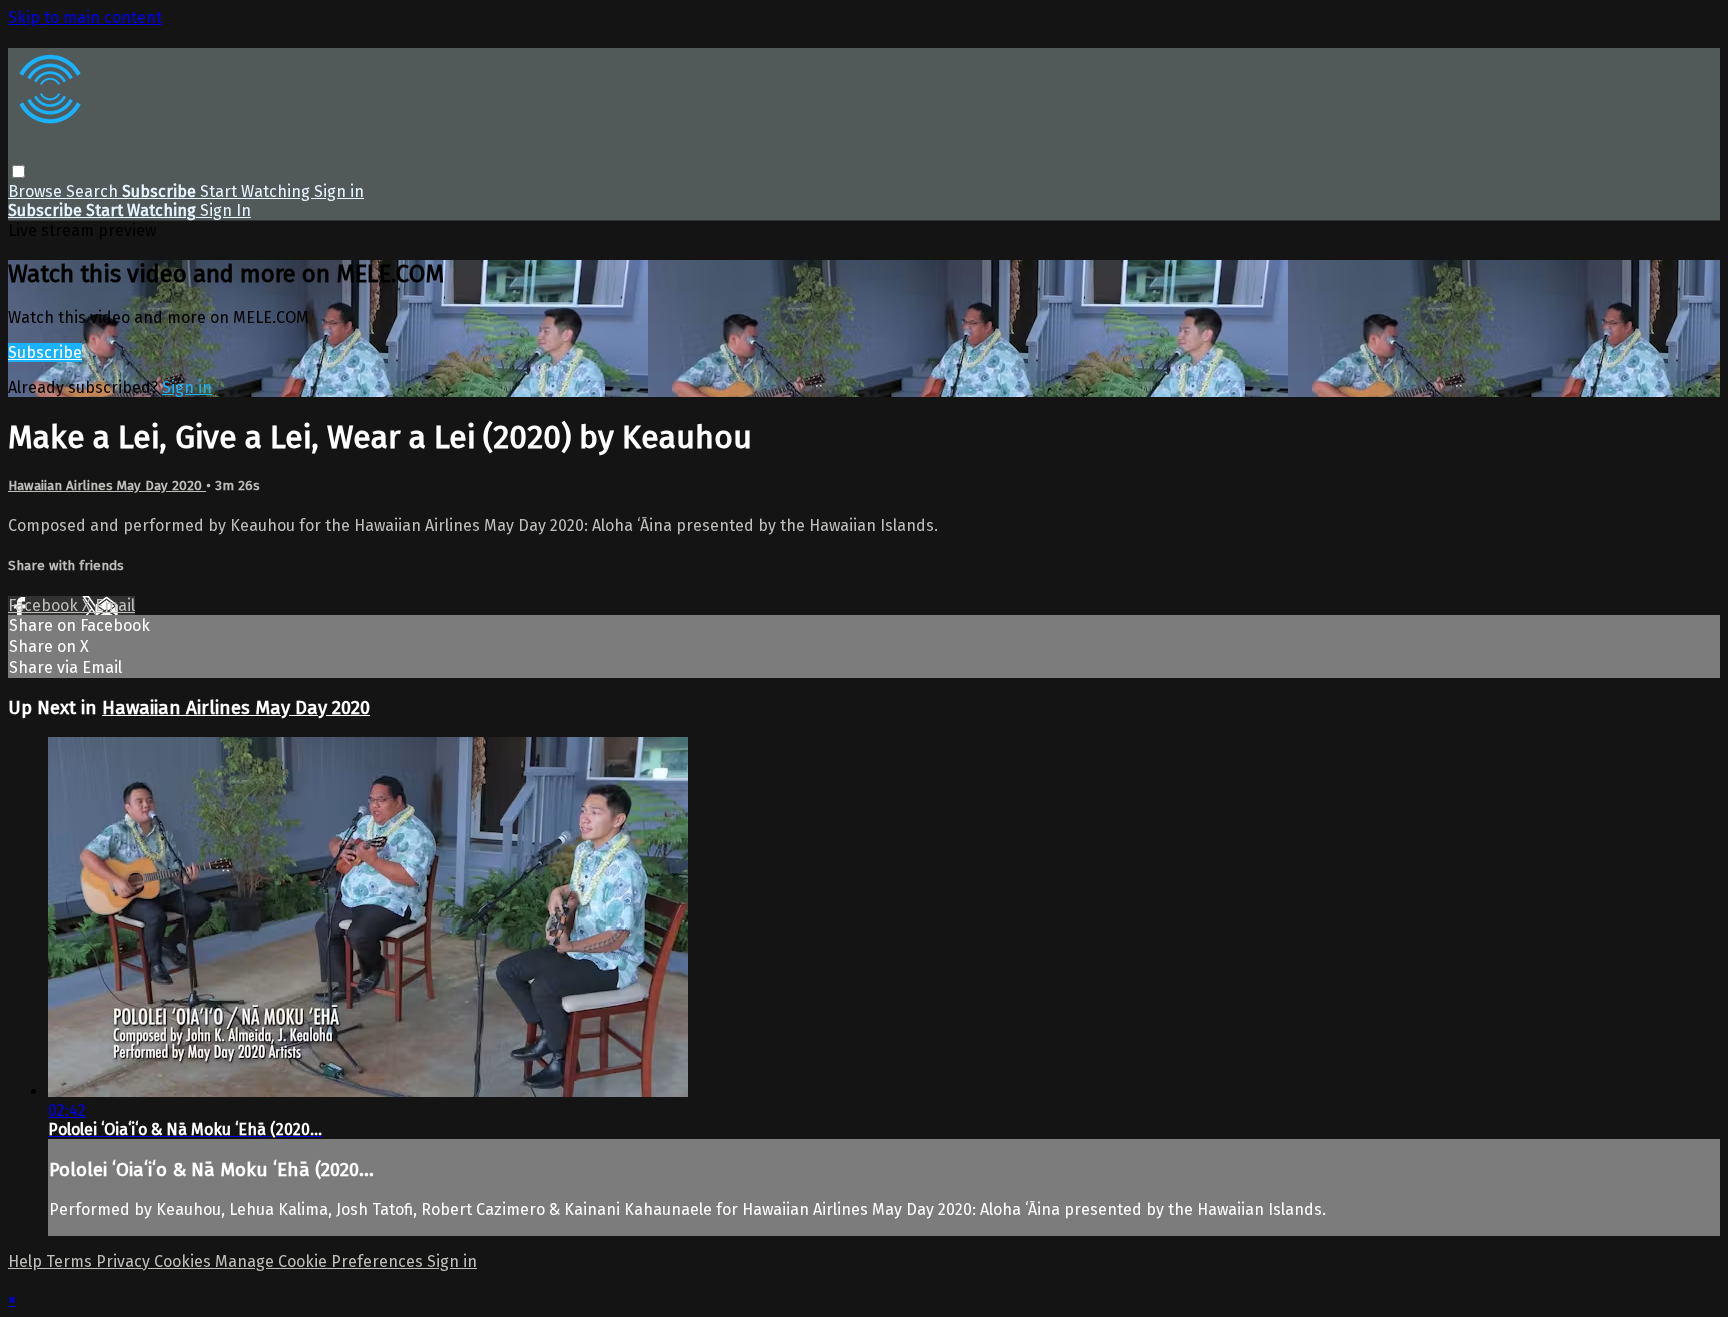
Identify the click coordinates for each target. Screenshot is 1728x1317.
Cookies (184, 1261)
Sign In (225, 210)
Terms (71, 1261)
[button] (18, 171)
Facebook (45, 605)
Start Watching (257, 191)
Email (115, 605)
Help (27, 1261)
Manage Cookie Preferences (321, 1261)
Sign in (339, 191)
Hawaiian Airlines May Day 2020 (107, 486)
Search (94, 191)
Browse (37, 191)
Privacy (125, 1261)
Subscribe (45, 352)
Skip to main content (85, 17)
